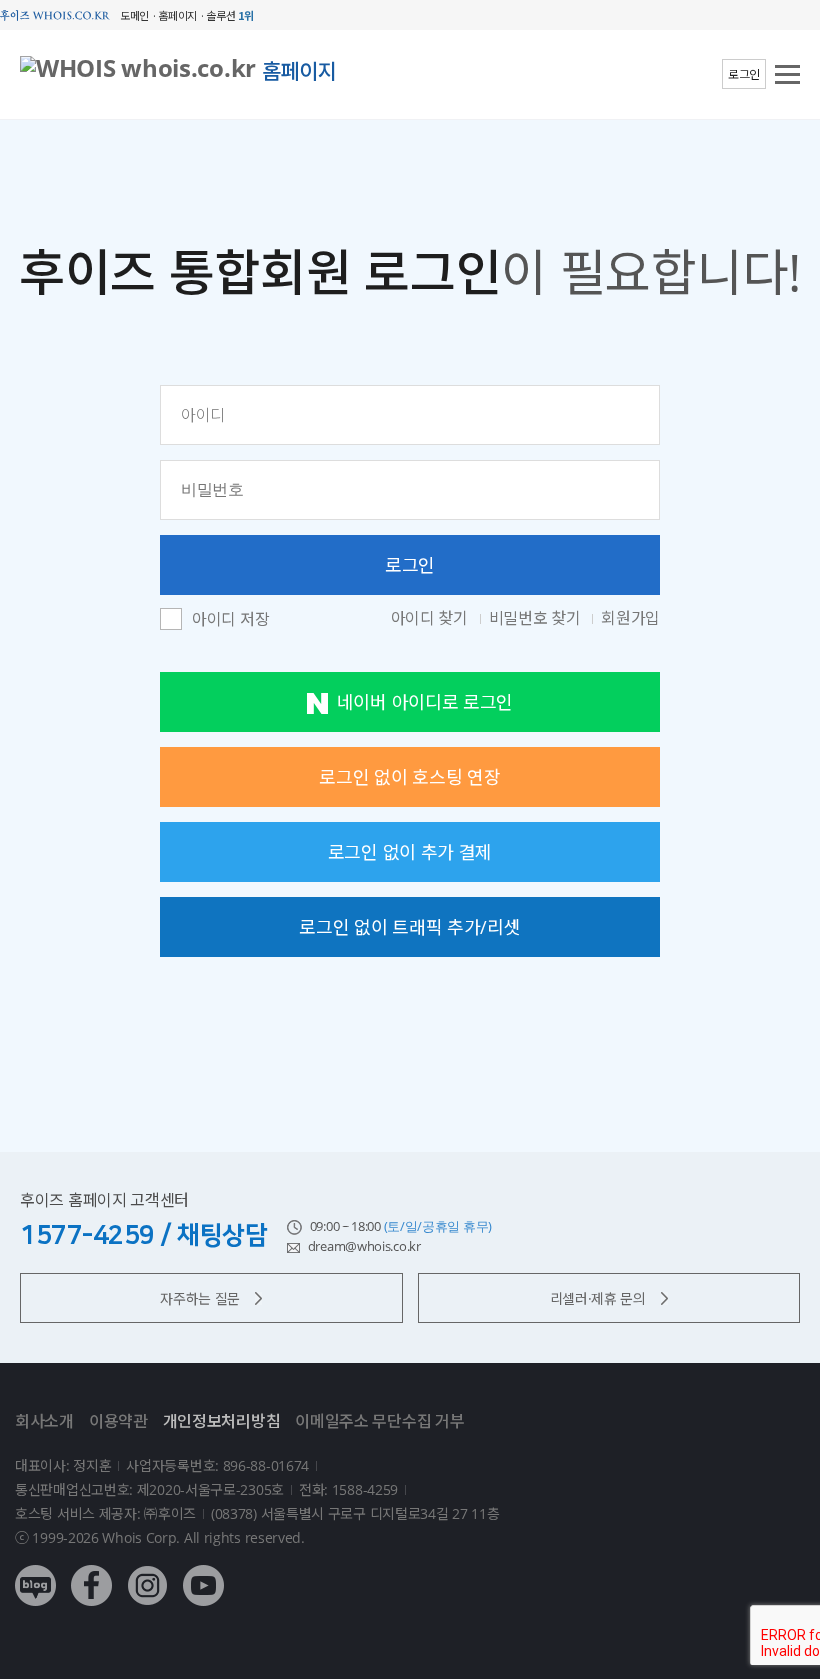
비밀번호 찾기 (537, 618)
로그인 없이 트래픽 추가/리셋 (409, 927)
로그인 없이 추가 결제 (410, 852)
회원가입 (630, 618)
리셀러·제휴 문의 (598, 1298)
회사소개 (44, 1421)
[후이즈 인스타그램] (147, 1570)
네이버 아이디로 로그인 (425, 702)
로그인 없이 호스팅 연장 (409, 777)
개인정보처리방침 (222, 1421)
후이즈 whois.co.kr (55, 15)
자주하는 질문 (200, 1298)
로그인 (744, 74)
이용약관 (118, 1421)
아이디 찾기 (431, 618)
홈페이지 (299, 71)
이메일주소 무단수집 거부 (379, 1421)
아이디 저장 (230, 620)
